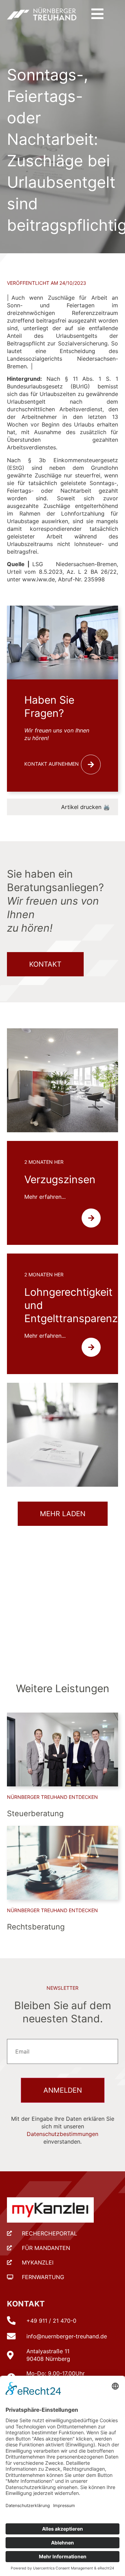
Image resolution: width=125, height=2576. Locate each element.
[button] (97, 14)
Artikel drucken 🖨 (86, 807)
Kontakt (26, 2304)
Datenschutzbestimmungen (62, 2134)
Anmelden (63, 2090)
